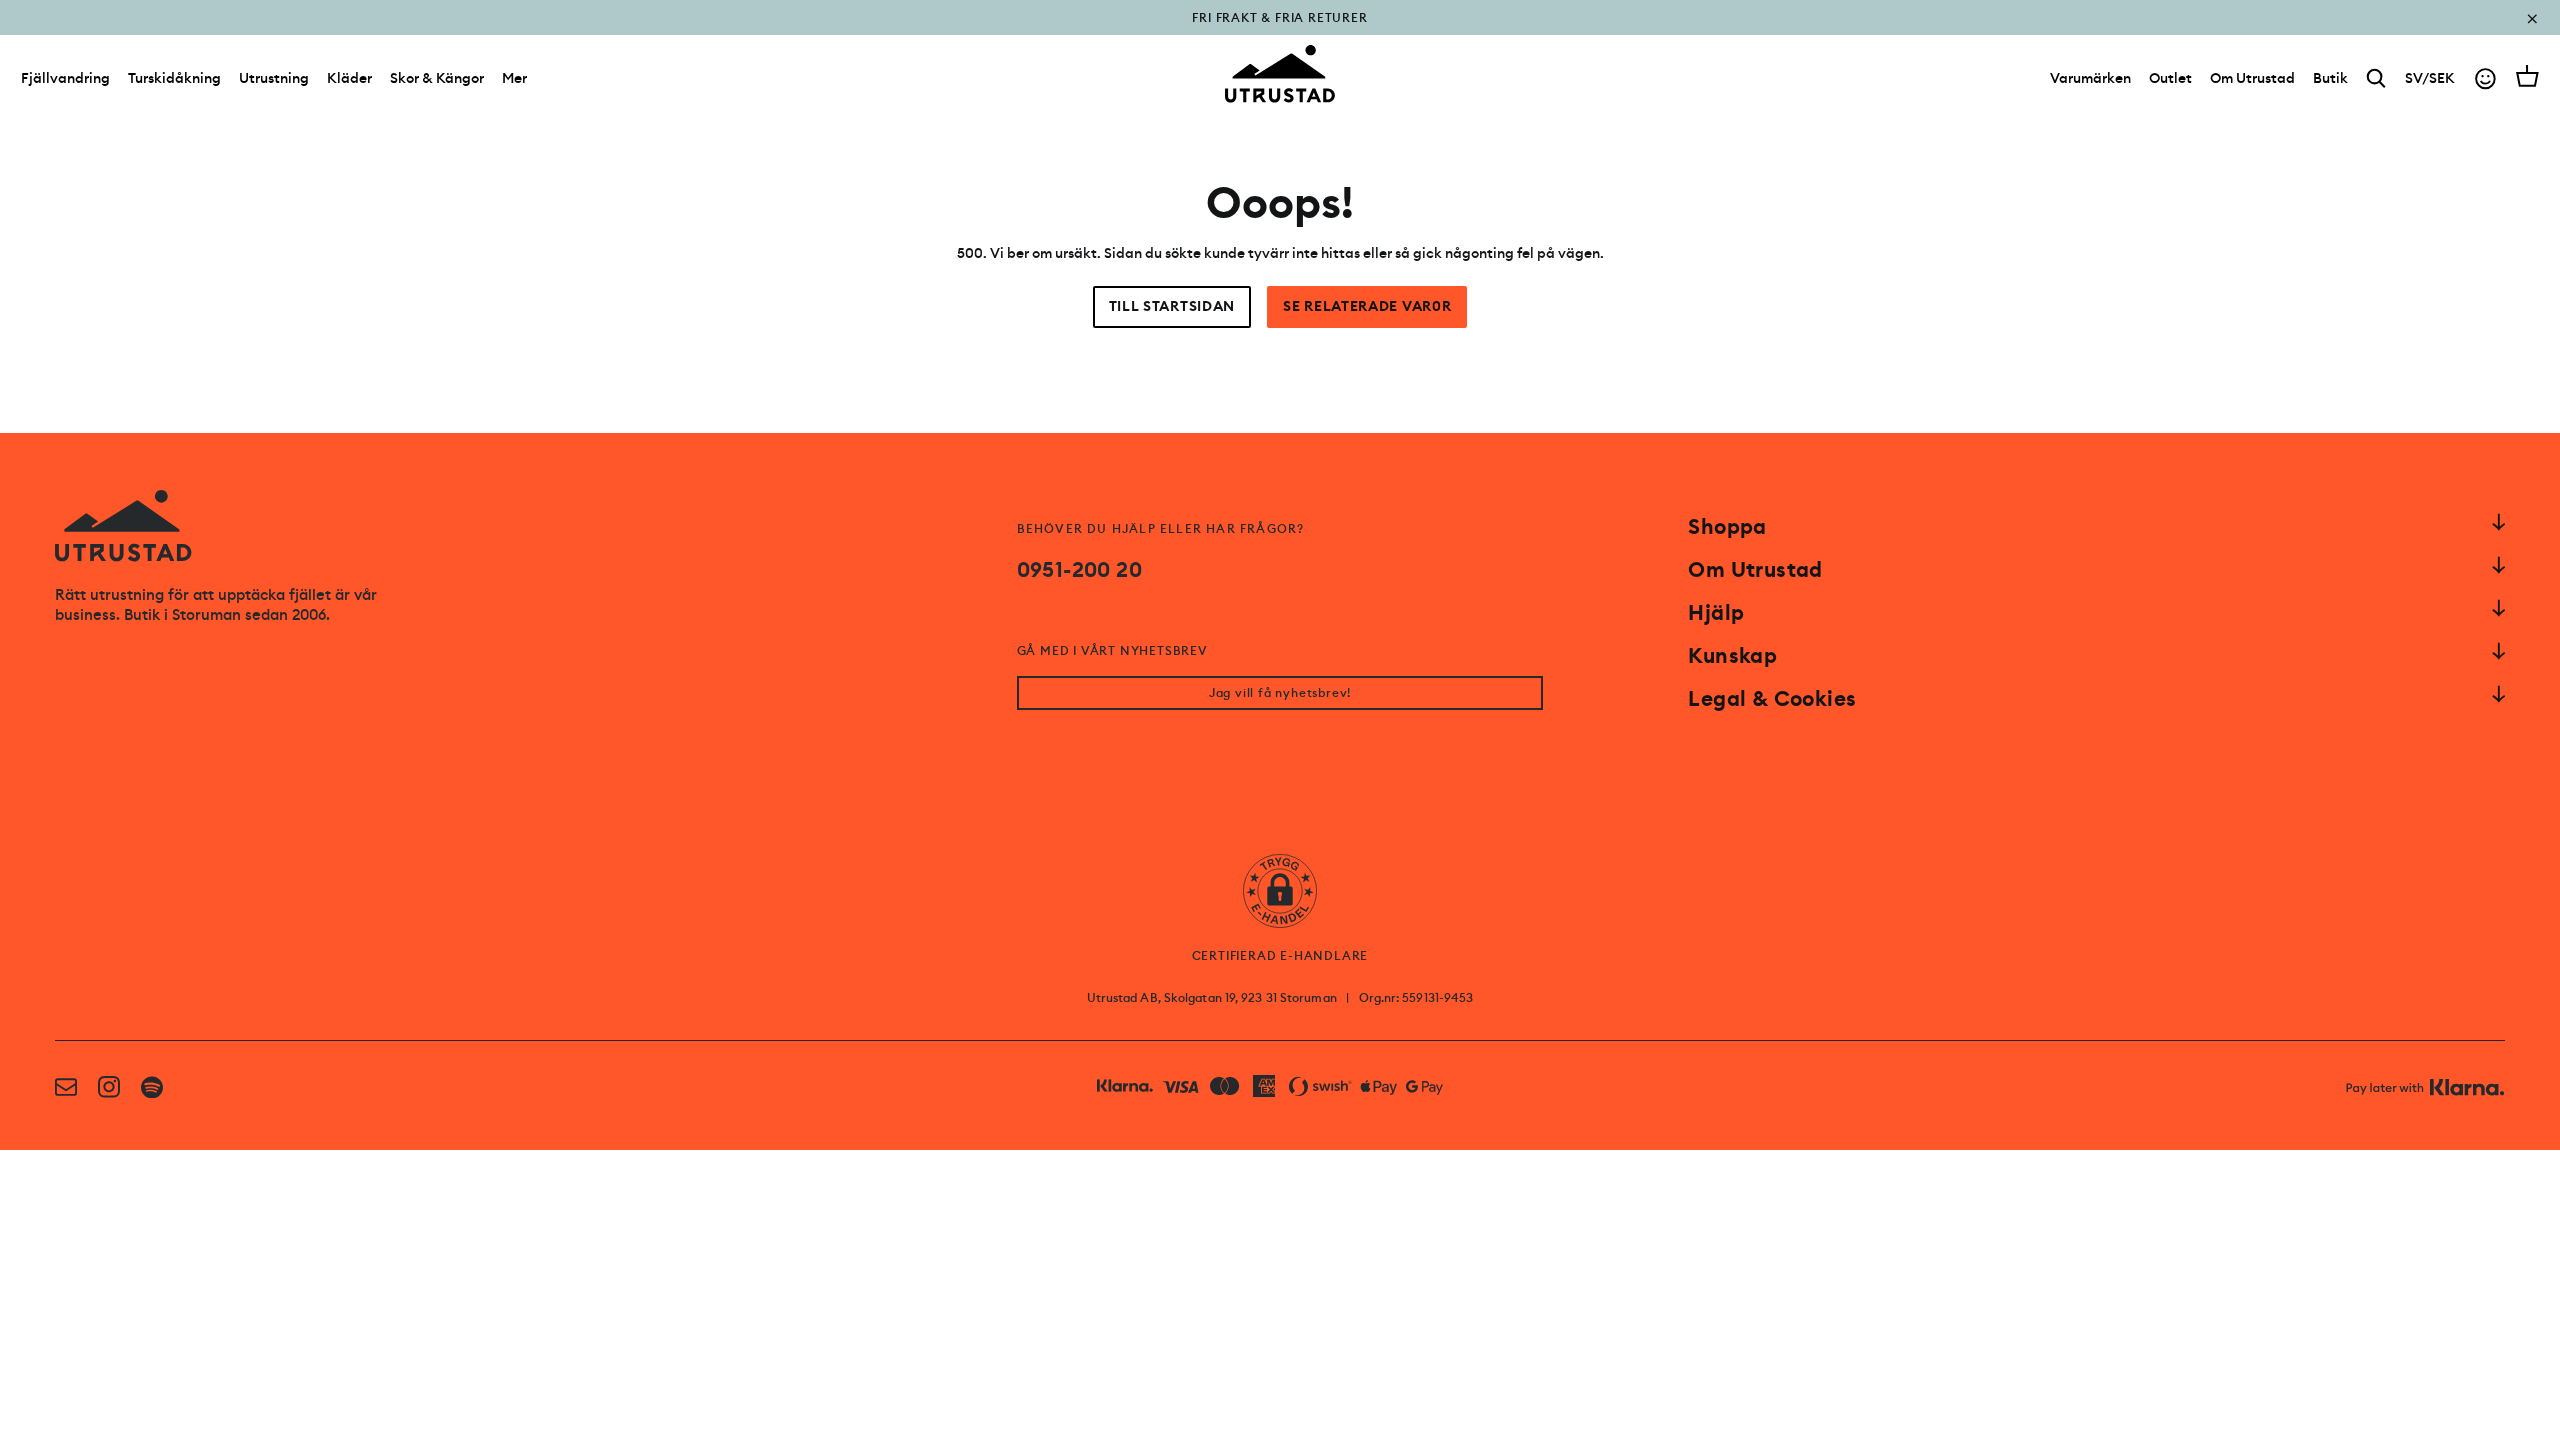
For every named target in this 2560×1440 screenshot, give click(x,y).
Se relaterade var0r (1367, 306)
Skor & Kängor (437, 78)
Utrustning (274, 78)
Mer (514, 78)
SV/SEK (2430, 78)
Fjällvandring (65, 78)
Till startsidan (1172, 306)
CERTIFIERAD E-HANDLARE (1280, 956)
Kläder (349, 78)
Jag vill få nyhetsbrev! (1280, 693)
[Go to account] (2485, 78)
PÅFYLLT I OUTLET (1280, 32)
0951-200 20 (1079, 570)
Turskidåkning (174, 78)
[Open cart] (2527, 76)
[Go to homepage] (1280, 74)
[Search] (2376, 78)
